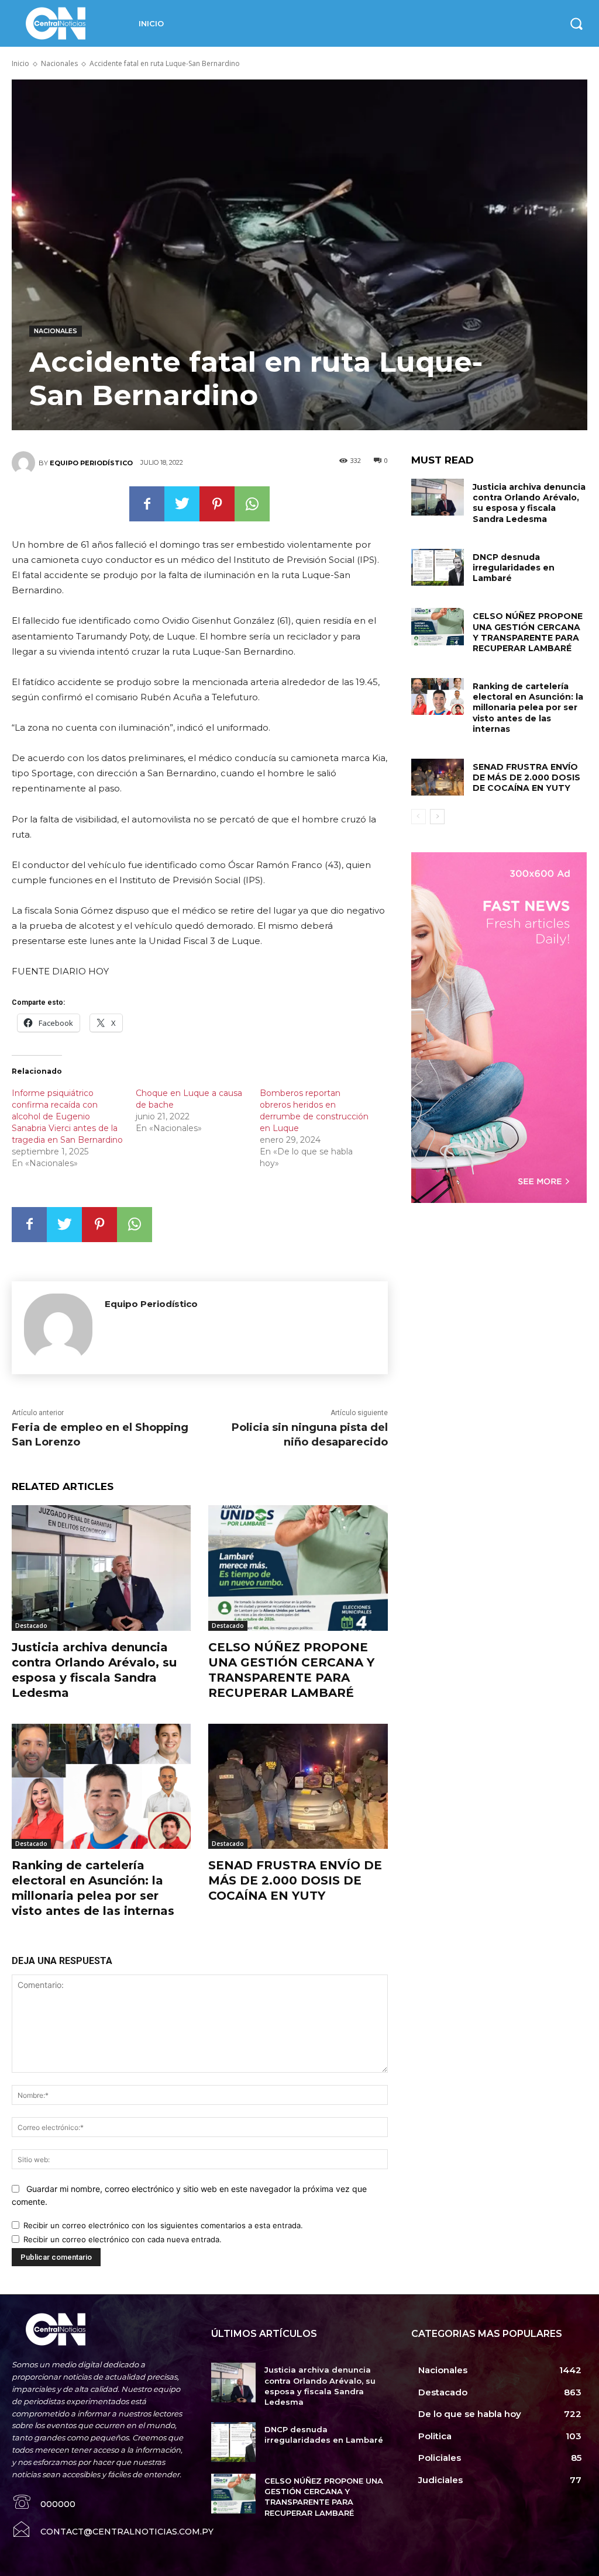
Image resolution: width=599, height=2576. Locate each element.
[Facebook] (147, 504)
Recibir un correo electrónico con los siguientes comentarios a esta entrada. (163, 2225)
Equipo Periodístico (91, 463)
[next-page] (437, 817)
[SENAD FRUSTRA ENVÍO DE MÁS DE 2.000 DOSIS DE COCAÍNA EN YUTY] (298, 1786)
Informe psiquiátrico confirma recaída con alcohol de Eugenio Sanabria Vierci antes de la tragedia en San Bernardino (67, 1116)
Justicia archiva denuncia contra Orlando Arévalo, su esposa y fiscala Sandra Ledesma (529, 503)
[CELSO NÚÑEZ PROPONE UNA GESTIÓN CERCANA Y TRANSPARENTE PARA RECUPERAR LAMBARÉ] (298, 1568)
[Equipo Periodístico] (25, 463)
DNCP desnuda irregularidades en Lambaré (514, 568)
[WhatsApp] (252, 504)
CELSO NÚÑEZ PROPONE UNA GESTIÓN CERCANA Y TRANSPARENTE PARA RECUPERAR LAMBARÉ (528, 632)
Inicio (20, 63)
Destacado (31, 1626)
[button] (576, 23)
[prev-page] (419, 817)
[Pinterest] (217, 504)
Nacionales (59, 63)
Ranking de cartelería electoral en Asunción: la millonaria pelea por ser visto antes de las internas (528, 708)
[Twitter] (182, 504)
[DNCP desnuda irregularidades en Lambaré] (438, 567)
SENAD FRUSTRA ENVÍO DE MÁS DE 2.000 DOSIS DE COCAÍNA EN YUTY (295, 1880)
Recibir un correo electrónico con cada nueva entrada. (123, 2239)
